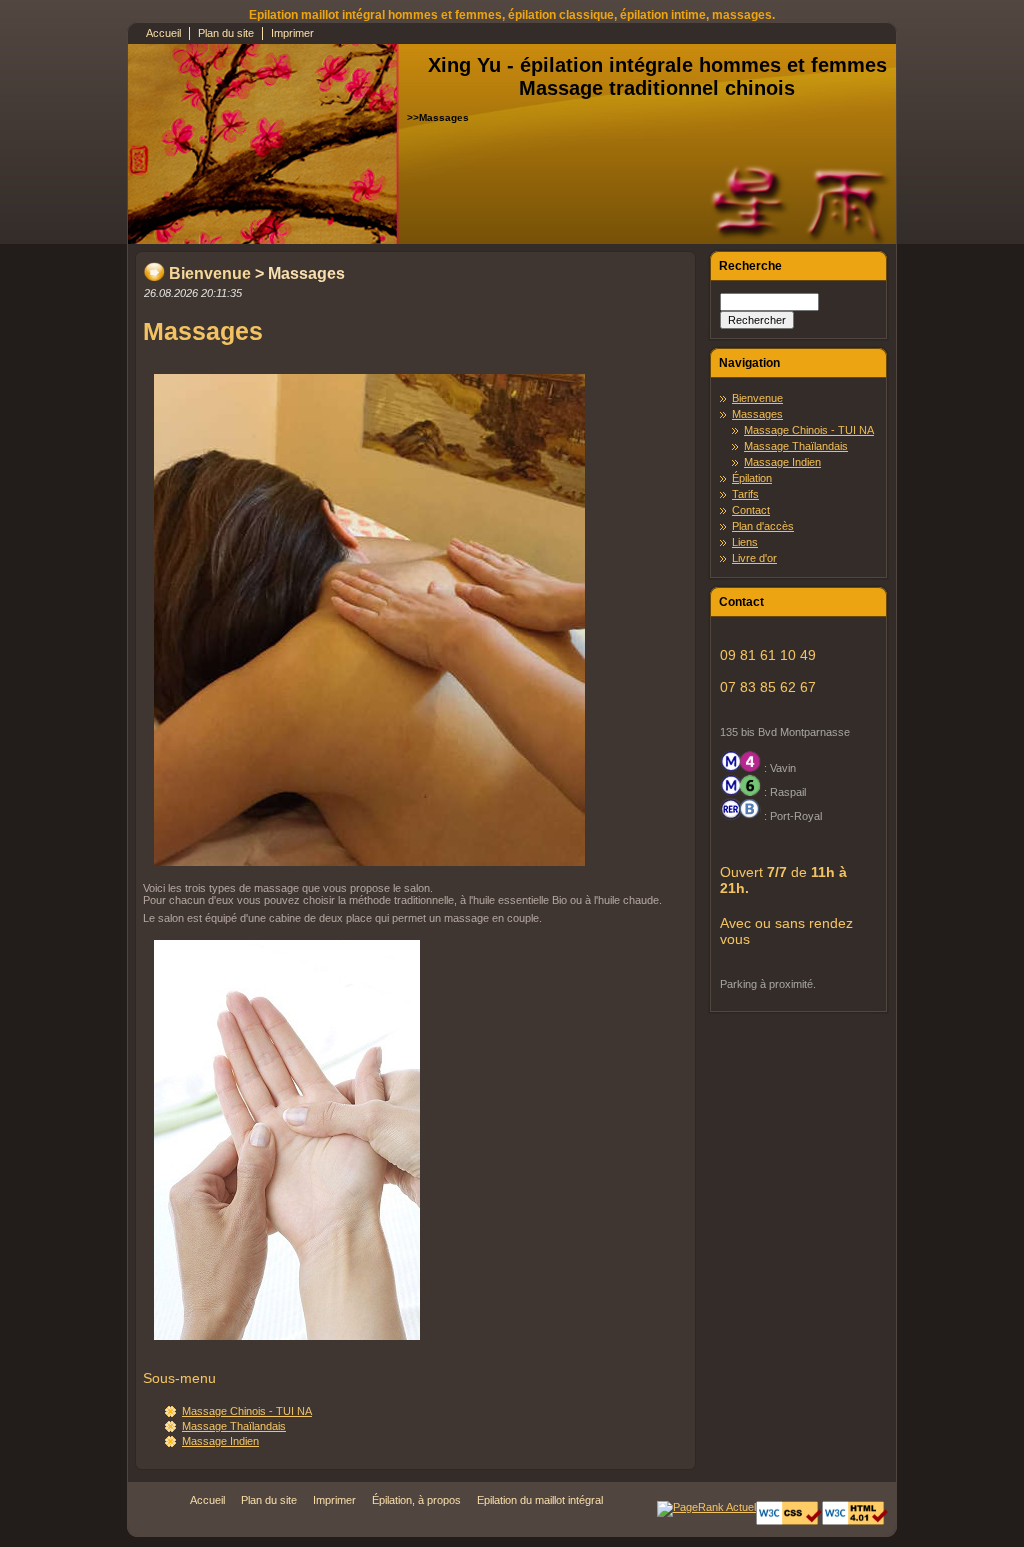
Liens (745, 542)
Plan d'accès (763, 526)
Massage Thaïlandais (234, 1426)
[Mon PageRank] (706, 1507)
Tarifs (745, 494)
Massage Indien (220, 1441)
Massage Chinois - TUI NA (247, 1411)
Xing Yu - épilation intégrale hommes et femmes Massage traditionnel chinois (657, 76)
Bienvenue (210, 273)
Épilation (752, 478)
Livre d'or (754, 558)
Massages (757, 414)
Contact (751, 510)
